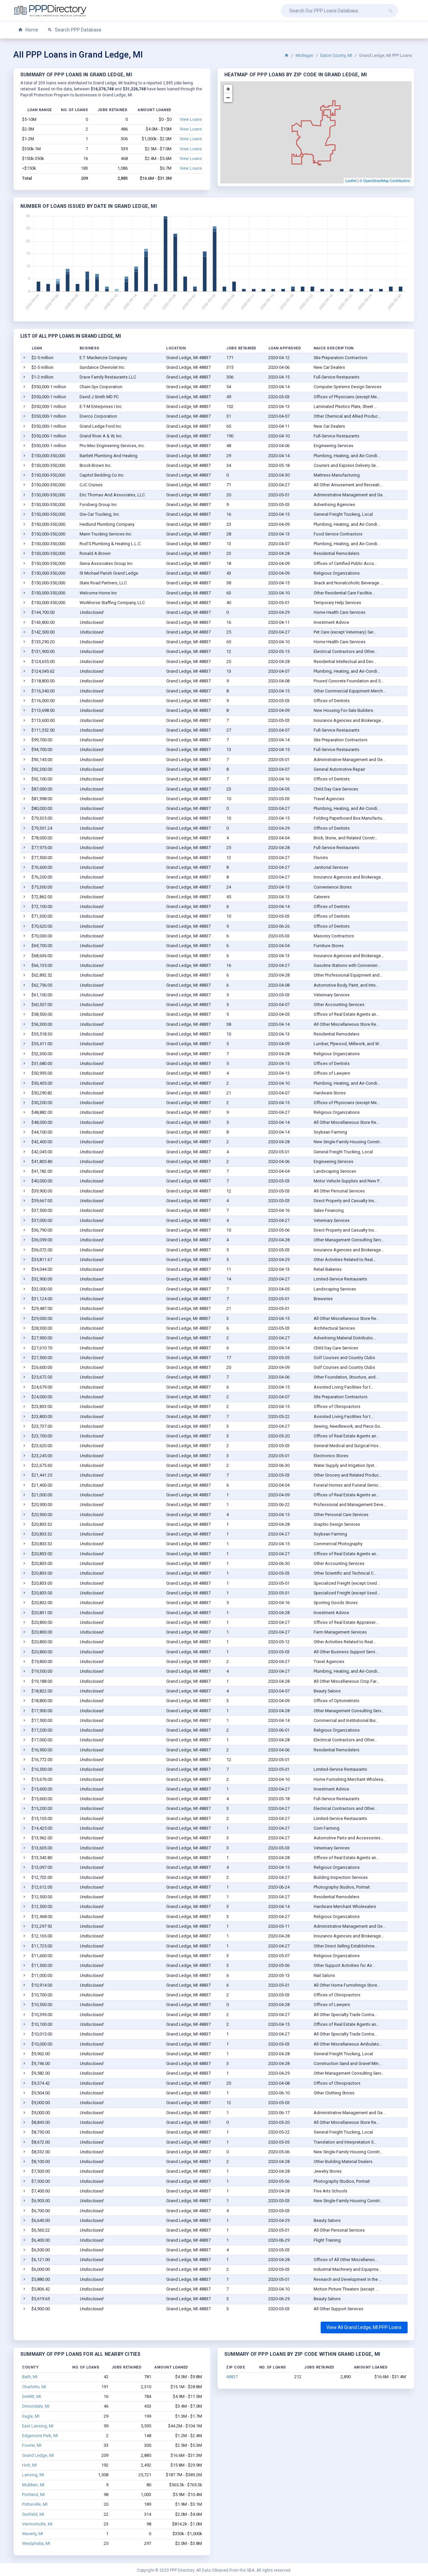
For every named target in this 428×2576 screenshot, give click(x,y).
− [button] (228, 98)
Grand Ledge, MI (38, 2455)
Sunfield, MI (33, 2514)
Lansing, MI (33, 2475)
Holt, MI (29, 2465)
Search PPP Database (78, 30)
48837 (232, 2377)
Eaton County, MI (336, 55)
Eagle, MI (31, 2416)
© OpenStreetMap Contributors (385, 180)
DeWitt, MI (32, 2396)
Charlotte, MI (34, 2387)
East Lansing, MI (38, 2426)
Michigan (304, 55)
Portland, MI (33, 2495)
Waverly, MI (33, 2534)
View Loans (191, 119)
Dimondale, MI (36, 2406)
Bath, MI (30, 2377)
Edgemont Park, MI (40, 2436)
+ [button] (228, 89)
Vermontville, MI (37, 2524)
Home (31, 30)
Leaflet (351, 180)
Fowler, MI (32, 2445)
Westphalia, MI (36, 2543)
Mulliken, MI (33, 2485)
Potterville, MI (35, 2504)
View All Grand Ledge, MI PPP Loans (364, 2327)
